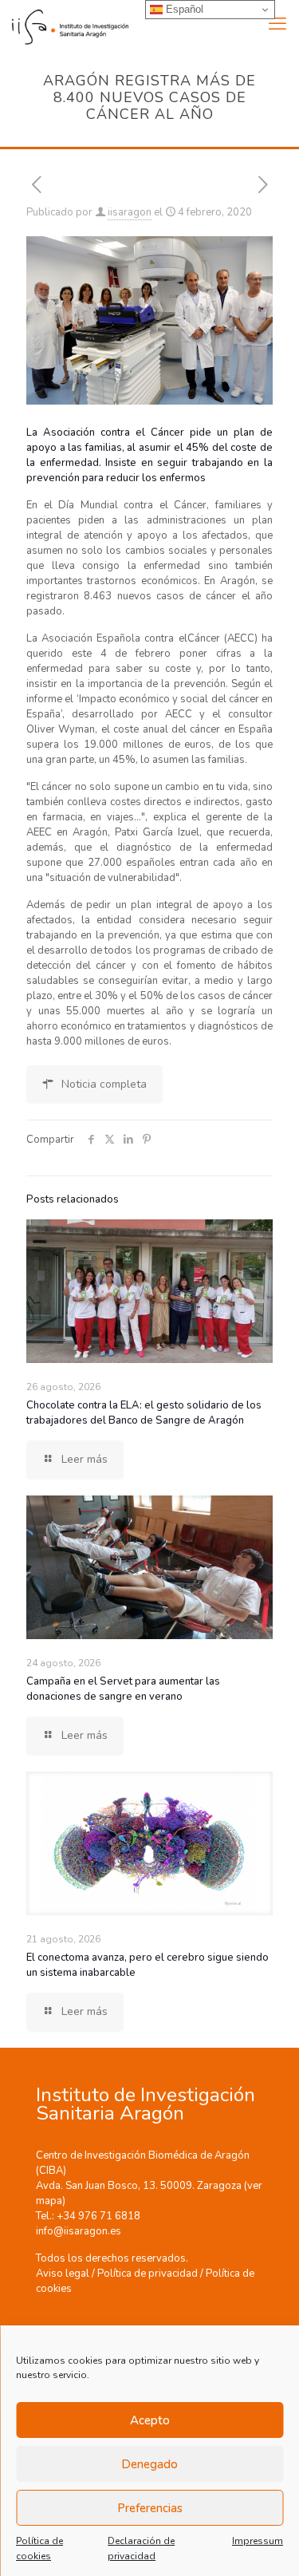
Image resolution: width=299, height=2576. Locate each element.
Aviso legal (63, 2274)
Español (183, 9)
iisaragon (130, 212)
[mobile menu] (277, 24)
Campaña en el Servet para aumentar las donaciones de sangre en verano (123, 1689)
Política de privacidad (148, 2274)
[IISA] (64, 24)
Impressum (258, 2541)
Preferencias (150, 2508)
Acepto (150, 2420)
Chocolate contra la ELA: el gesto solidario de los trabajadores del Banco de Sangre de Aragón (144, 1413)
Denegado (149, 2464)
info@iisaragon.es (79, 2231)
